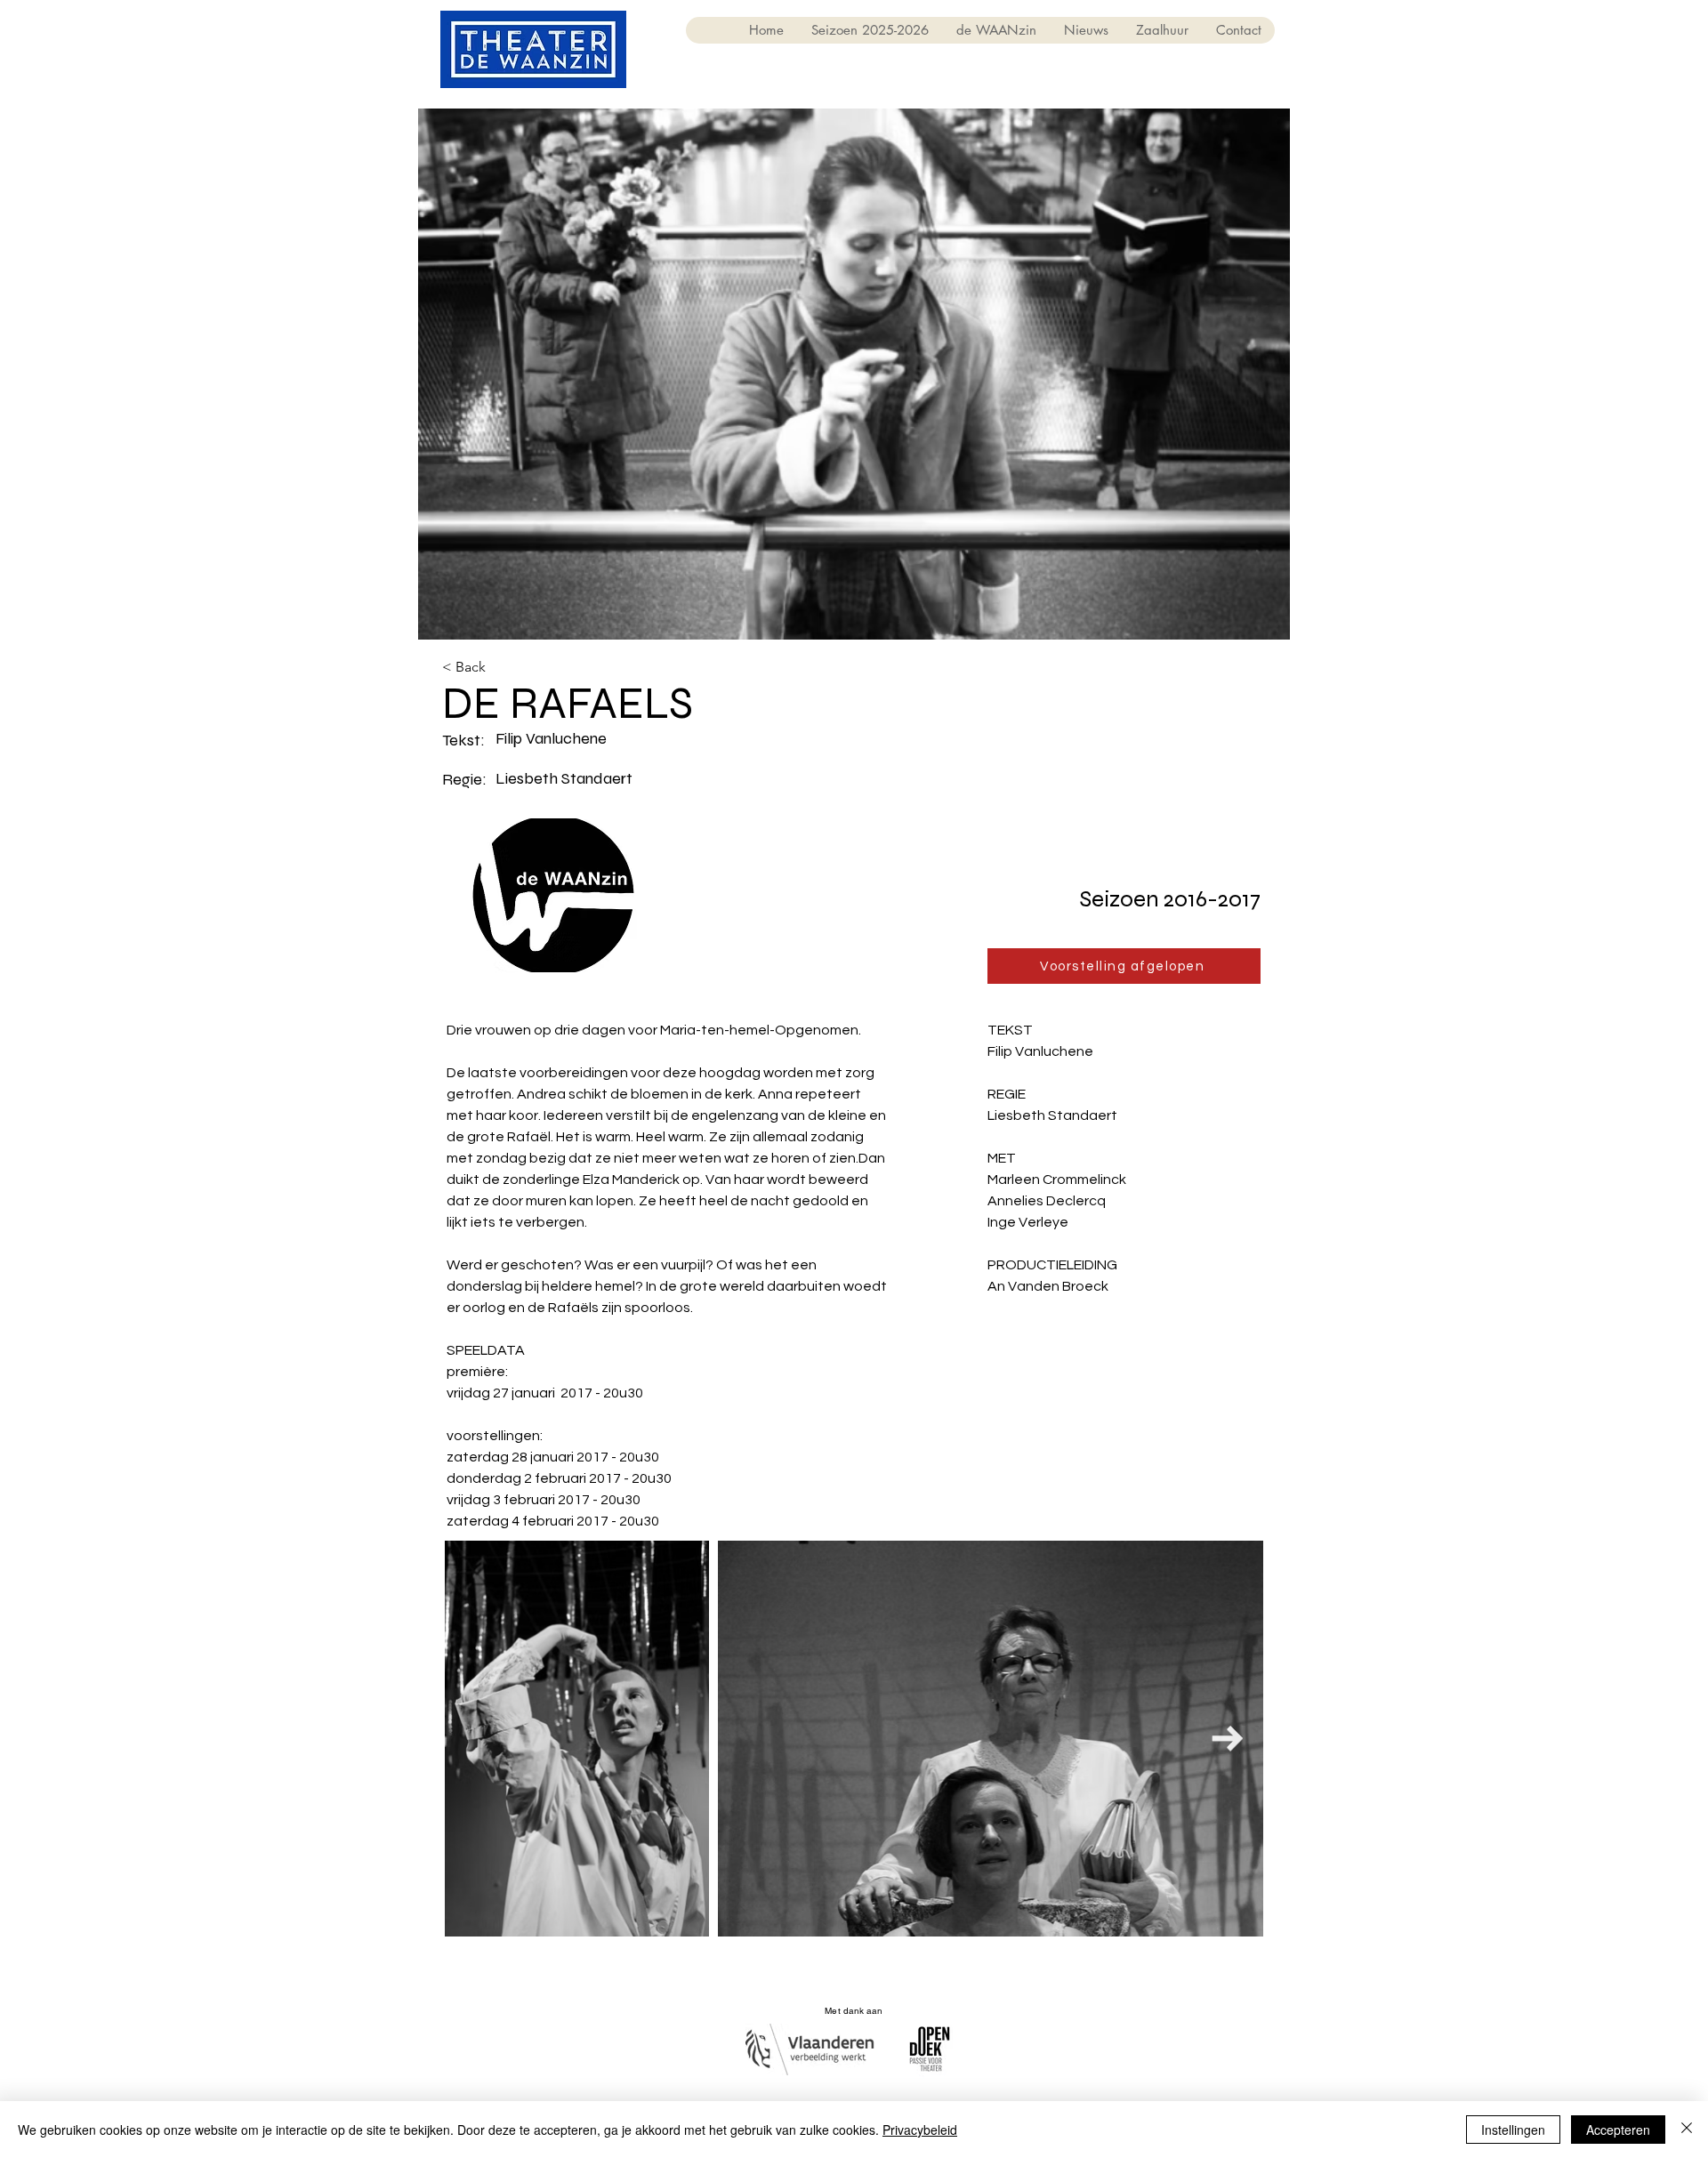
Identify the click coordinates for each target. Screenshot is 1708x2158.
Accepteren (1618, 2130)
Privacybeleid (920, 2130)
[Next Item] (1227, 1739)
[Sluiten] (1687, 2130)
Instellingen (1513, 2130)
